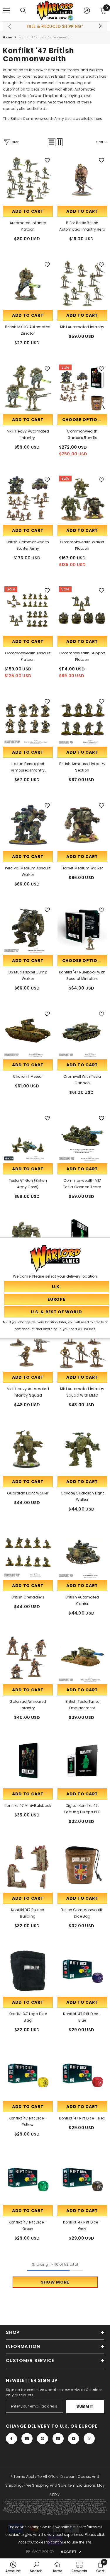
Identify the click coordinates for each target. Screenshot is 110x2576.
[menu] (6, 11)
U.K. (64, 2426)
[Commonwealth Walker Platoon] (82, 499)
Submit (85, 2406)
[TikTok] (58, 2439)
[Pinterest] (43, 2439)
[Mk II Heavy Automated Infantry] (28, 388)
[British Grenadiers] (28, 1554)
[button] (52, 142)
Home (7, 37)
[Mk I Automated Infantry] (82, 284)
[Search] (23, 11)
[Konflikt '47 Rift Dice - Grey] (82, 2179)
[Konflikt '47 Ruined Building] (28, 1867)
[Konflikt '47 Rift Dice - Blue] (82, 1971)
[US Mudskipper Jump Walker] (28, 929)
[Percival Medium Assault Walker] (28, 825)
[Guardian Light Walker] (28, 1450)
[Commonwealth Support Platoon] (82, 610)
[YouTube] (74, 2439)
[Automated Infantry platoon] (28, 180)
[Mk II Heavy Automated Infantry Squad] (28, 1346)
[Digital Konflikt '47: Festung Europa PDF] (82, 1763)
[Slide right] (100, 26)
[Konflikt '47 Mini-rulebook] (28, 1763)
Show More (55, 2282)
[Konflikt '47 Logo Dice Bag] (28, 1971)
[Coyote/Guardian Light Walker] (82, 1450)
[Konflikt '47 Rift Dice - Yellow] (28, 2075)
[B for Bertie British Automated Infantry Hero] (82, 180)
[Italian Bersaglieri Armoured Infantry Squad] (28, 721)
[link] (13, 2567)
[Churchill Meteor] (28, 1033)
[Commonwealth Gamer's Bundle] (82, 388)
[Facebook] (11, 2439)
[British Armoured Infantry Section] (82, 721)
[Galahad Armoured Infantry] (28, 1658)
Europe (88, 2426)
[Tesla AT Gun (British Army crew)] (28, 1138)
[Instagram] (27, 2439)
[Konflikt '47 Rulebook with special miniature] (82, 929)
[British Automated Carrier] (82, 1554)
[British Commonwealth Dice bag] (82, 1867)
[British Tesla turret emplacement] (82, 1658)
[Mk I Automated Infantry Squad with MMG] (82, 1346)
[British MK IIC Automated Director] (28, 284)
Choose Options (83, 420)
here (98, 119)
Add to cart (28, 211)
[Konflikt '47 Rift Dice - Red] (82, 2075)
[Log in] (87, 11)
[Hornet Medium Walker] (82, 825)
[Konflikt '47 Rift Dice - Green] (28, 2179)
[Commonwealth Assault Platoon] (28, 610)
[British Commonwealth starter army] (28, 499)
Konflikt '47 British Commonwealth (45, 37)
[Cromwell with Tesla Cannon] (82, 1033)
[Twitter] (89, 2439)
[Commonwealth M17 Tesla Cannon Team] (82, 1138)
